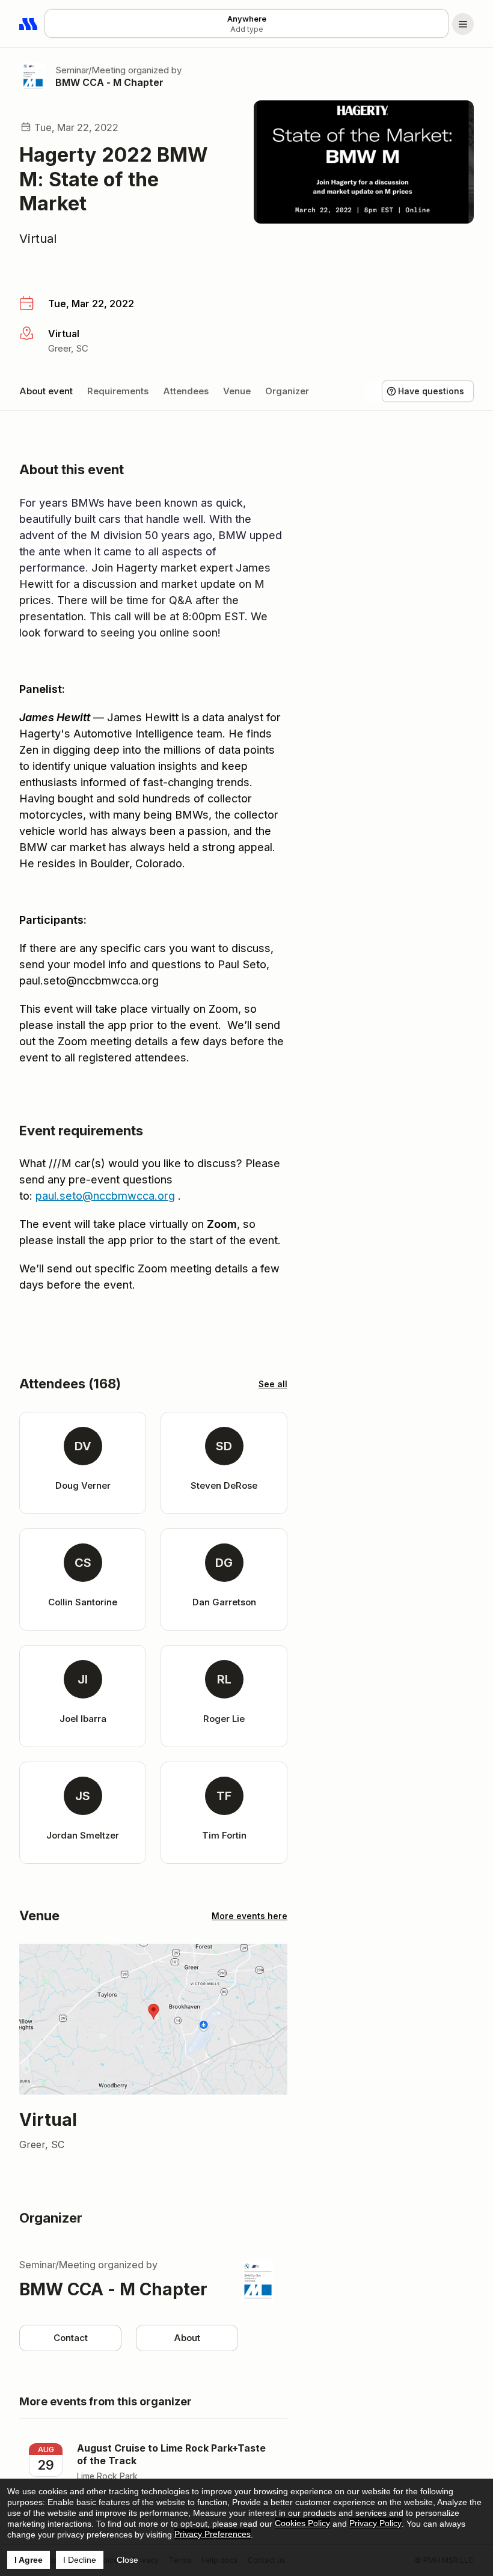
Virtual (38, 239)
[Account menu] (463, 24)
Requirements (118, 391)
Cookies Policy (302, 2523)
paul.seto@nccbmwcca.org (105, 1196)
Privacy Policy (375, 2523)
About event (46, 391)
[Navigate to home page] (29, 24)
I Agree (29, 2560)
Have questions (431, 391)
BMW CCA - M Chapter (109, 82)
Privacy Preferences (213, 2534)
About (187, 2338)
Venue (237, 391)
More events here (250, 1916)
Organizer (287, 391)
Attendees (186, 391)
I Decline (80, 2560)
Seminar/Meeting (90, 70)
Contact (71, 2338)
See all (273, 1384)
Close (127, 2560)
